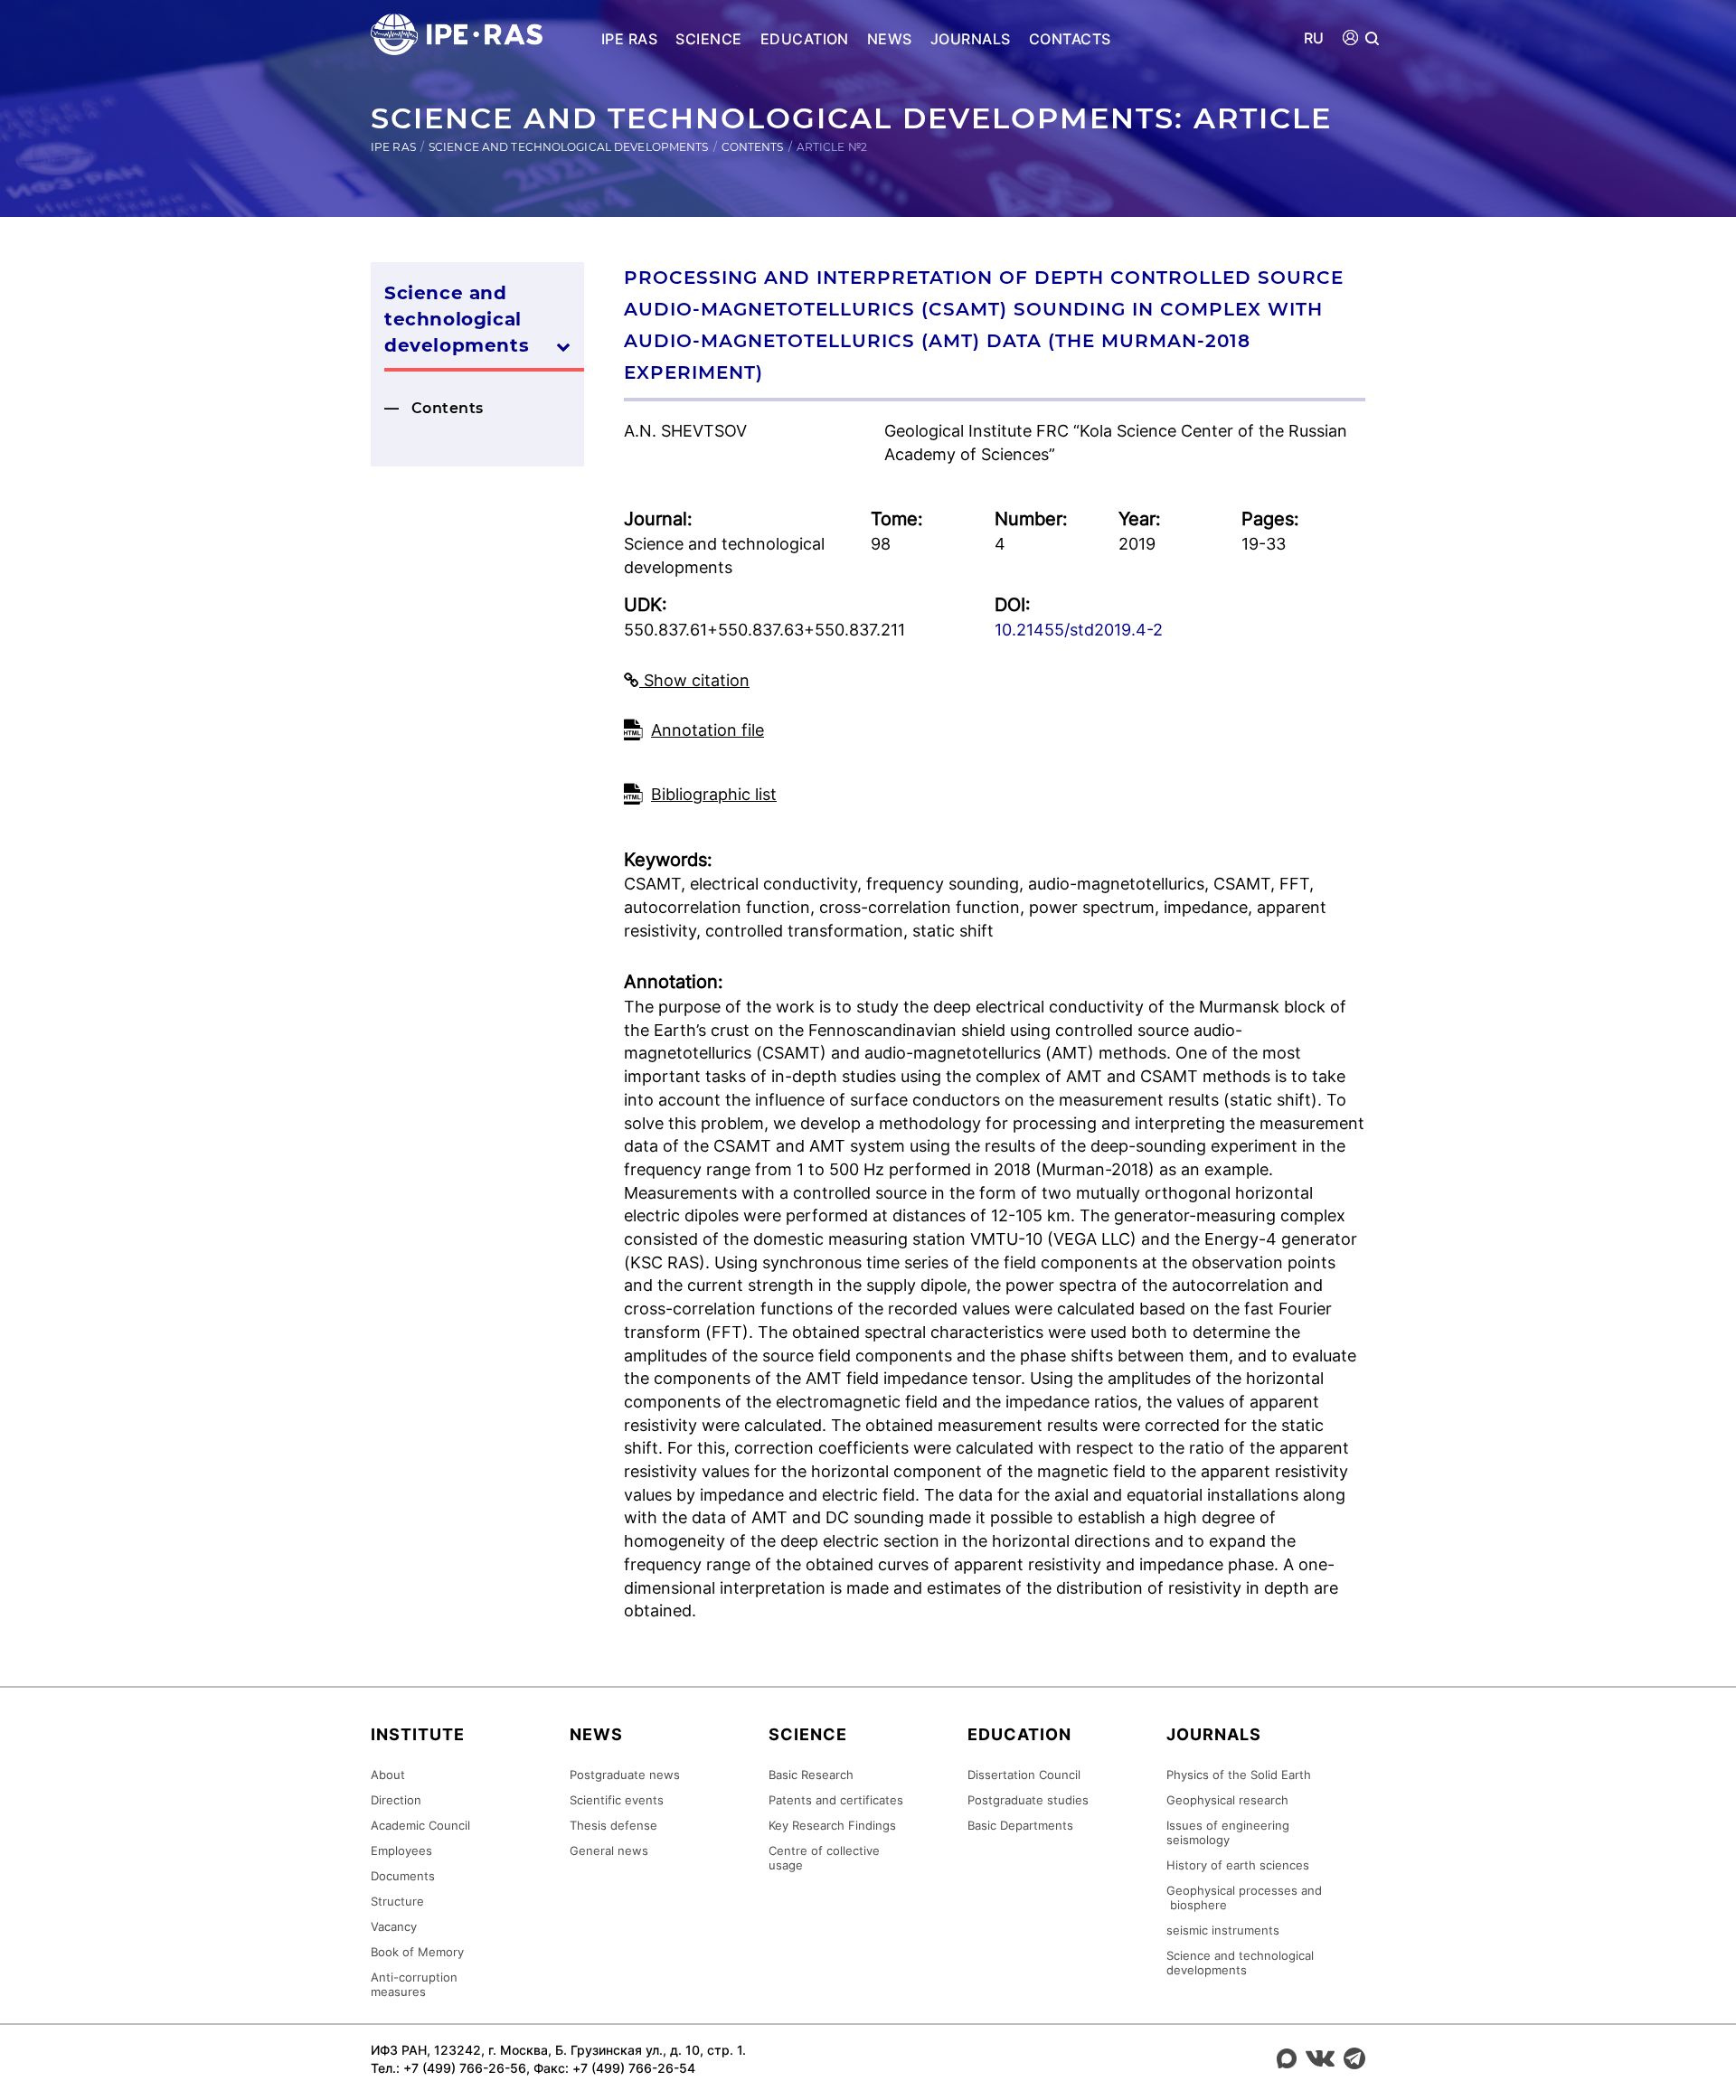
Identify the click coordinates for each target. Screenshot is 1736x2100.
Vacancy (394, 1926)
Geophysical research (1227, 1800)
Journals (971, 39)
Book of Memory (417, 1952)
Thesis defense (613, 1825)
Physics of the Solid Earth (1239, 1775)
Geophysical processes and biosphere (1244, 1898)
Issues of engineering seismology (1228, 1832)
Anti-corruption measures (414, 1984)
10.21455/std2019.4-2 (1079, 630)
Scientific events (617, 1800)
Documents (403, 1876)
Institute (418, 1734)
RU (1314, 38)
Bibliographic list (714, 794)
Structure (397, 1901)
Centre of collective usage (824, 1858)
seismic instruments (1223, 1930)
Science (708, 39)
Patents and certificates (836, 1800)
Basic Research (811, 1775)
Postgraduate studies (1028, 1800)
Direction (396, 1800)
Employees (401, 1850)
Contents (753, 147)
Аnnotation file (708, 730)
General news (609, 1850)
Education (805, 39)
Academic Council (420, 1825)
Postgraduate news (625, 1775)
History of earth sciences (1238, 1865)
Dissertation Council (1024, 1775)
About (388, 1775)
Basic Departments (1020, 1825)
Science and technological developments (569, 147)
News (890, 39)
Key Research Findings (832, 1825)
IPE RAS (629, 39)
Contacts (1070, 39)
